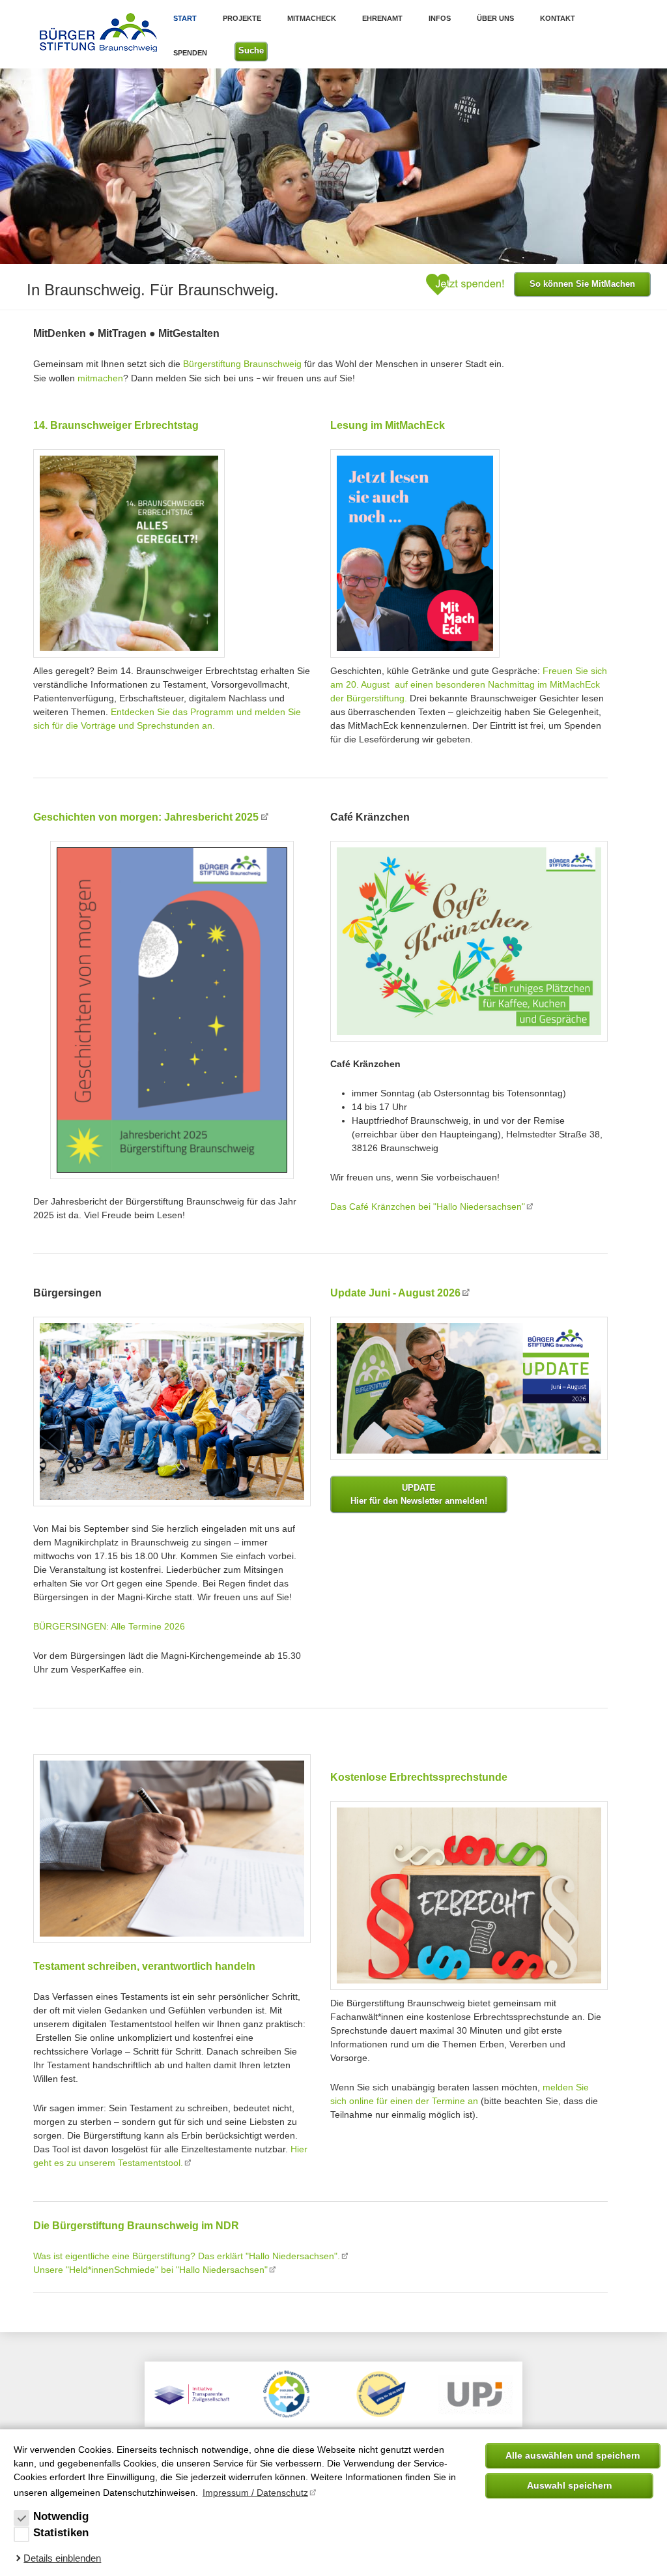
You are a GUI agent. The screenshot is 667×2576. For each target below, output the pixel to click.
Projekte (242, 18)
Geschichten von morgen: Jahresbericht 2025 (146, 817)
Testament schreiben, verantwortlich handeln (144, 1966)
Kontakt (558, 18)
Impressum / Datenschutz (255, 2493)
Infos (440, 18)
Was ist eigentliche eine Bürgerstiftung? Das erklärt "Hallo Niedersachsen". (187, 2256)
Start (185, 18)
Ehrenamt (382, 18)
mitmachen (100, 378)
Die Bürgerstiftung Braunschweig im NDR (136, 2226)
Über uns (495, 18)
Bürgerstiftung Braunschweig (242, 364)
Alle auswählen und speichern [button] (573, 2455)
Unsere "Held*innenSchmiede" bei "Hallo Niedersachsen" (150, 2270)
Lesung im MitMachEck (388, 425)
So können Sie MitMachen (582, 284)
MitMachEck (312, 18)
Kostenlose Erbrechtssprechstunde (419, 1777)
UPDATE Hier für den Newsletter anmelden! (419, 1494)
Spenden (190, 53)
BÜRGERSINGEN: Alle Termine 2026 (109, 1626)
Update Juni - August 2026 (395, 1293)
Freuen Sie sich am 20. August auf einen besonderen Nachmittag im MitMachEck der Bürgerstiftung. (469, 684)
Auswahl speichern (570, 2485)
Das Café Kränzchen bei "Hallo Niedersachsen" (428, 1207)
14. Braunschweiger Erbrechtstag (116, 425)
